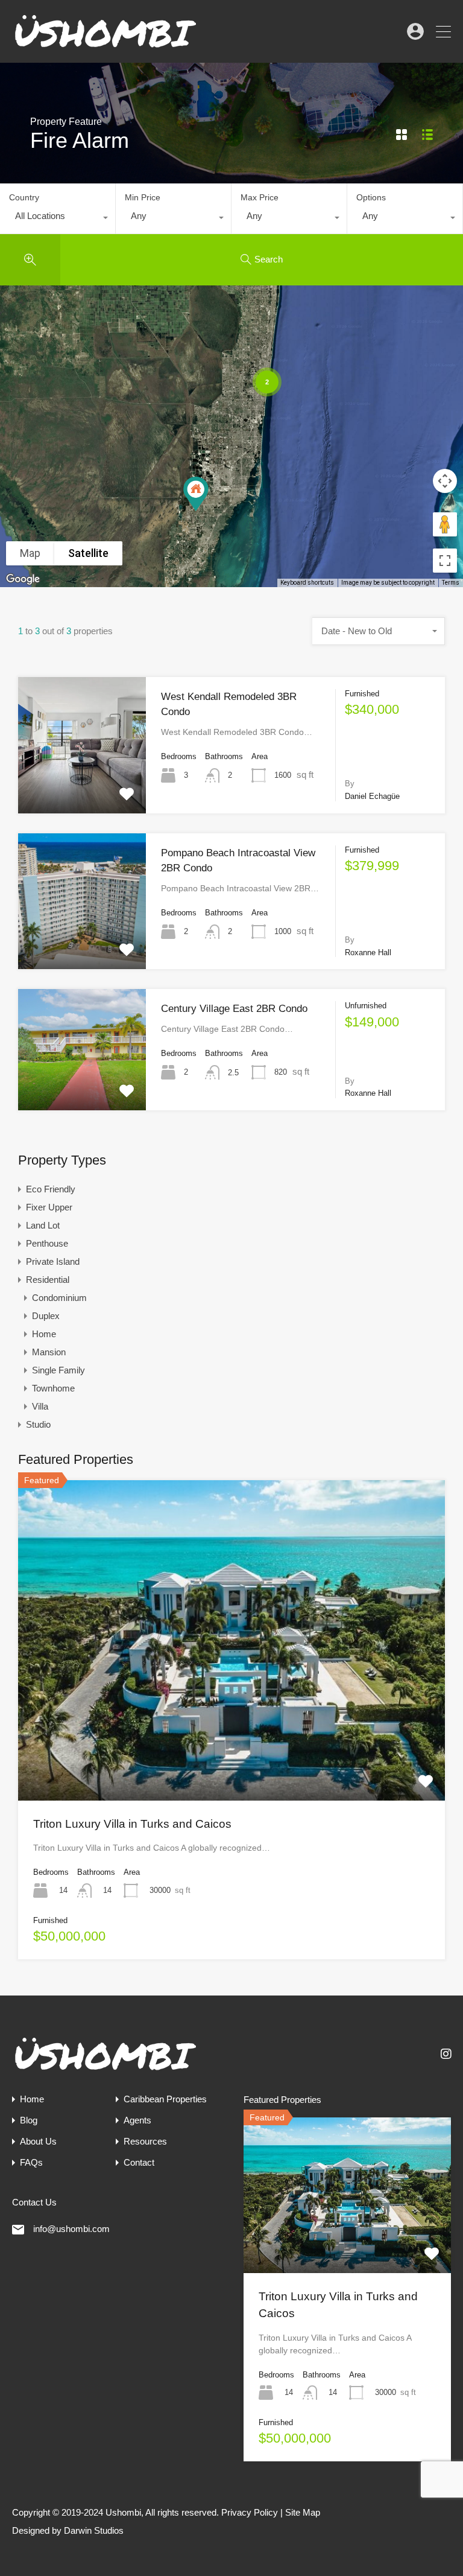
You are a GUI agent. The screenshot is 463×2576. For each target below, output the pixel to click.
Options (371, 197)
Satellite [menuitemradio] (88, 553)
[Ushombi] (106, 48)
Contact (139, 2162)
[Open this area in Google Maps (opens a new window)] (23, 579)
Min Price (143, 197)
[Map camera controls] (445, 481)
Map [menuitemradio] (30, 553)
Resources (145, 2141)
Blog (29, 2120)
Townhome (53, 1388)
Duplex (46, 1316)
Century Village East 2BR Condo (234, 1009)
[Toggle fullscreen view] (445, 561)
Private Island (53, 1261)
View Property (82, 786)
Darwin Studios (94, 2530)
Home (44, 1334)
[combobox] (58, 219)
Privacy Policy (250, 2512)
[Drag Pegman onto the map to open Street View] (445, 524)
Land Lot (43, 1225)
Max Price (260, 197)
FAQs (31, 2162)
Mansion (49, 1352)
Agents (137, 2120)
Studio (38, 1424)
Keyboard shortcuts (307, 583)
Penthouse (47, 1243)
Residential (48, 1280)
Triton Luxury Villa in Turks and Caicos (132, 1824)
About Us (38, 2141)
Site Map (303, 2512)
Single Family (58, 1370)
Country (24, 197)
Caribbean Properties (165, 2099)
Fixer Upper (49, 1207)
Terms (451, 583)
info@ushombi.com (71, 2229)
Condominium (59, 1298)
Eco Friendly (51, 1189)
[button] (208, 511)
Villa (40, 1406)
